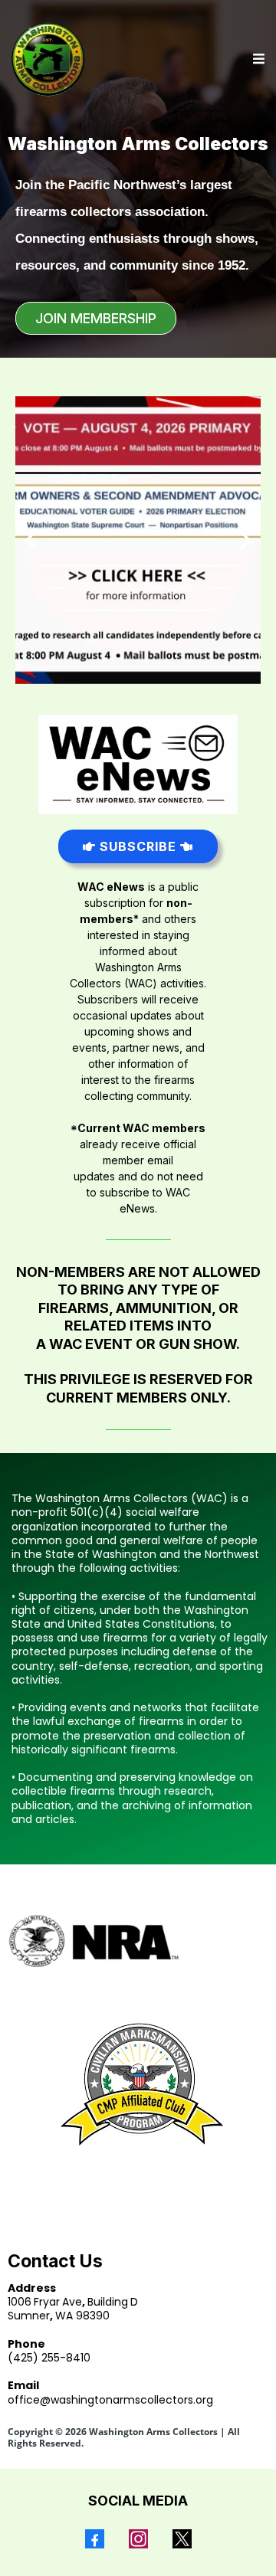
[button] (256, 59)
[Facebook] (95, 2539)
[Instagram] (138, 2539)
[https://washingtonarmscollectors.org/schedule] (138, 540)
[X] (182, 2539)
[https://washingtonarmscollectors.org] (48, 59)
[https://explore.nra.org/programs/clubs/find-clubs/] (138, 1941)
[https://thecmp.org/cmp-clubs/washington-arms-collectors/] (138, 2084)
